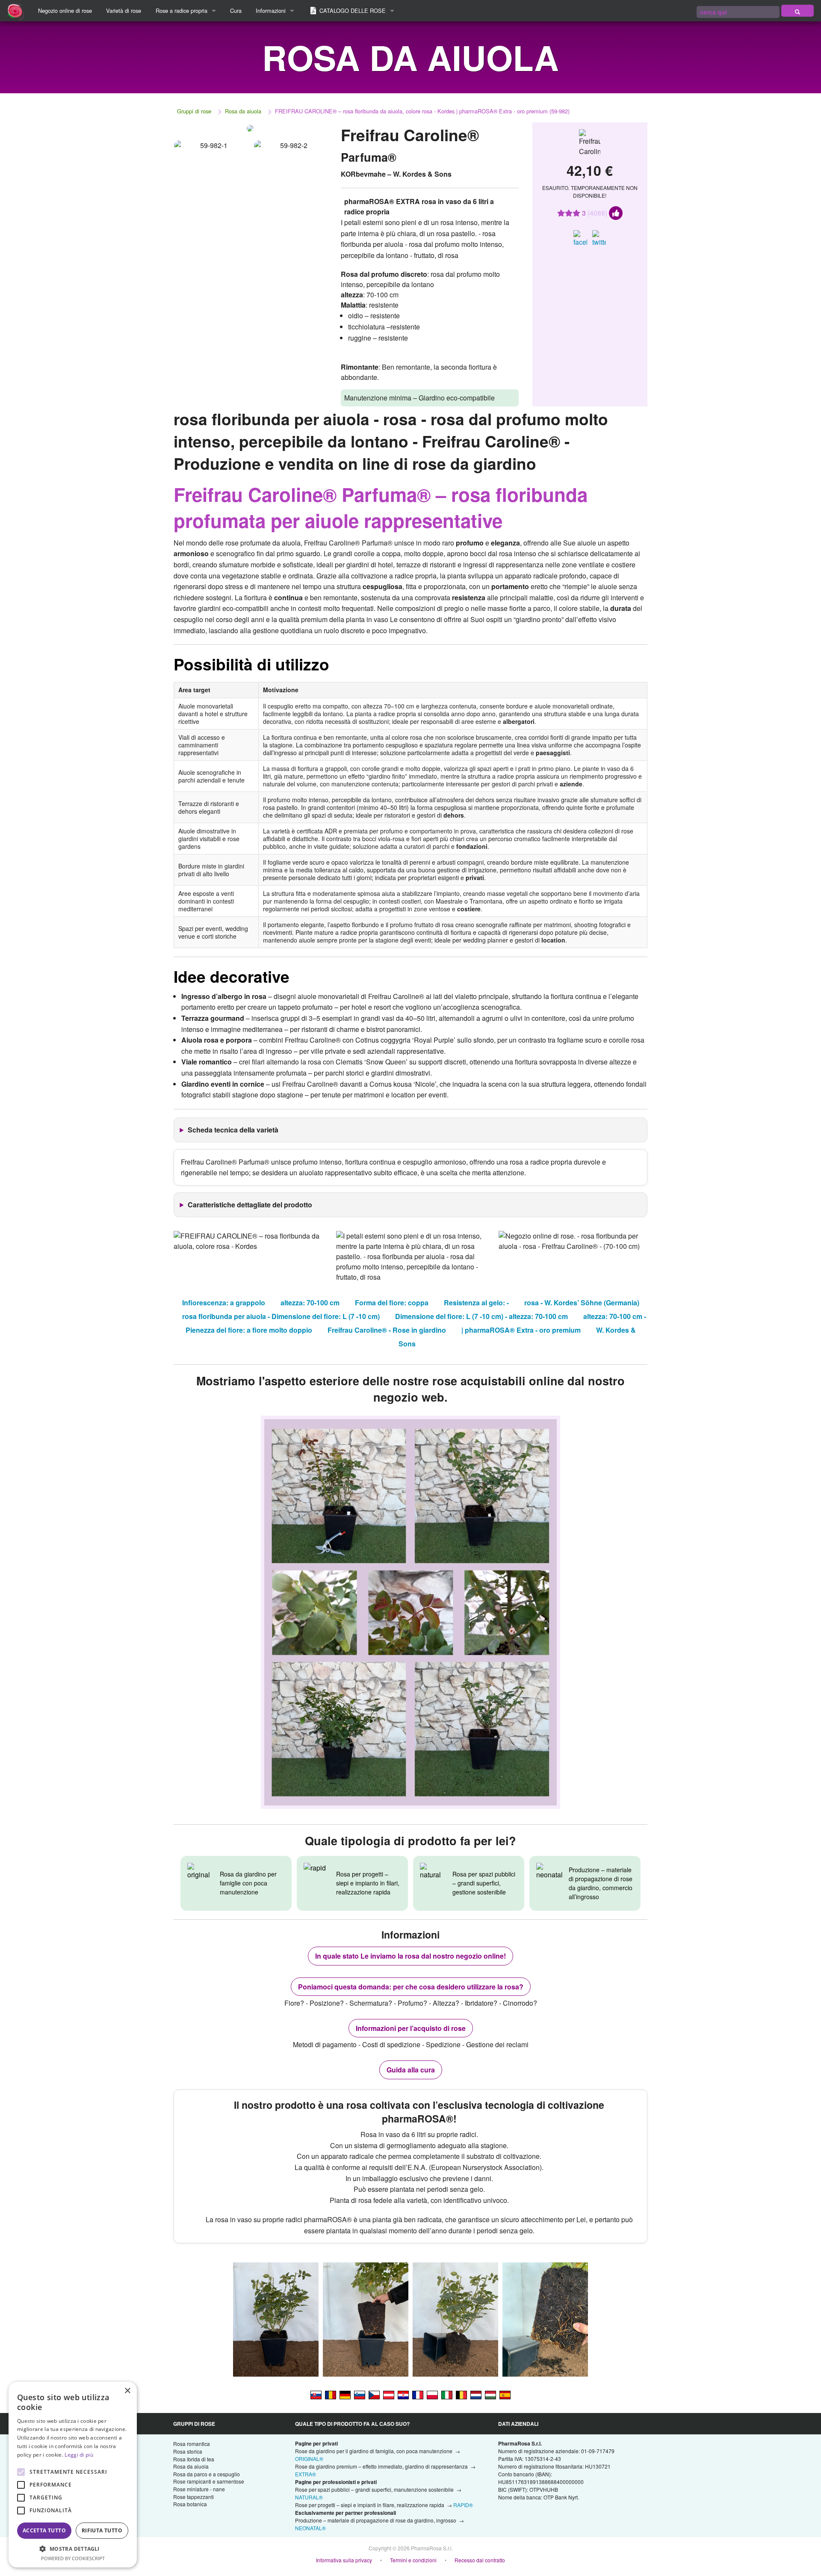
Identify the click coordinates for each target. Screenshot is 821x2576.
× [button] (127, 2391)
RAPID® (463, 2505)
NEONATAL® (310, 2528)
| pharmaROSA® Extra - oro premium (521, 1330)
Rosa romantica (192, 2444)
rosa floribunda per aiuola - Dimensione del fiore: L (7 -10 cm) (281, 1316)
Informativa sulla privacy (344, 2560)
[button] (73, 2549)
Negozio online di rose (65, 10)
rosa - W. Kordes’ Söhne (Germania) (582, 1303)
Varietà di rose (124, 10)
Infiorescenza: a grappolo (224, 1303)
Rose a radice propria (182, 10)
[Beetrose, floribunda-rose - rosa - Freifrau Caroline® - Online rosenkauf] (389, 2394)
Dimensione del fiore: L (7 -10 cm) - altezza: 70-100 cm (481, 1316)
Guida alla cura (411, 2070)
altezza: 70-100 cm (310, 1303)
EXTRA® (306, 2474)
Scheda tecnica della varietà (233, 1130)
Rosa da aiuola (243, 111)
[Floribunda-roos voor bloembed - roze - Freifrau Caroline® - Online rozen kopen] (476, 2394)
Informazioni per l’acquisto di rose (411, 2028)
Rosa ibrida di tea (194, 2459)
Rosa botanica (190, 2504)
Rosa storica (188, 2451)
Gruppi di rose (194, 111)
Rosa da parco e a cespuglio (207, 2474)
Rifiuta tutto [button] (102, 2530)
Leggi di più (79, 2455)
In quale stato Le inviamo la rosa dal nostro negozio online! (410, 1956)
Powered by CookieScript (73, 2558)
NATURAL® (309, 2497)
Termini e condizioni (413, 2560)
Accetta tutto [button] (44, 2530)
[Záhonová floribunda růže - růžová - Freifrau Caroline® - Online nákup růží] (374, 2394)
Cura (236, 10)
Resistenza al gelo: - (476, 1303)
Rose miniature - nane (199, 2489)
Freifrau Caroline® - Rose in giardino (387, 1330)
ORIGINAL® (309, 2459)
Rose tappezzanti (193, 2497)
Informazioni (271, 10)
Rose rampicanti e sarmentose (209, 2481)
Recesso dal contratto (480, 2560)
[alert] (73, 2475)
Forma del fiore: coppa (392, 1303)
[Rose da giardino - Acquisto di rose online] (797, 11)
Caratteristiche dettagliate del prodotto (250, 1205)
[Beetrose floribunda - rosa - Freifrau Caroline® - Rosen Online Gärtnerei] (345, 2394)
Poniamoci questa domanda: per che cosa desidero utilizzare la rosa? (411, 1987)
